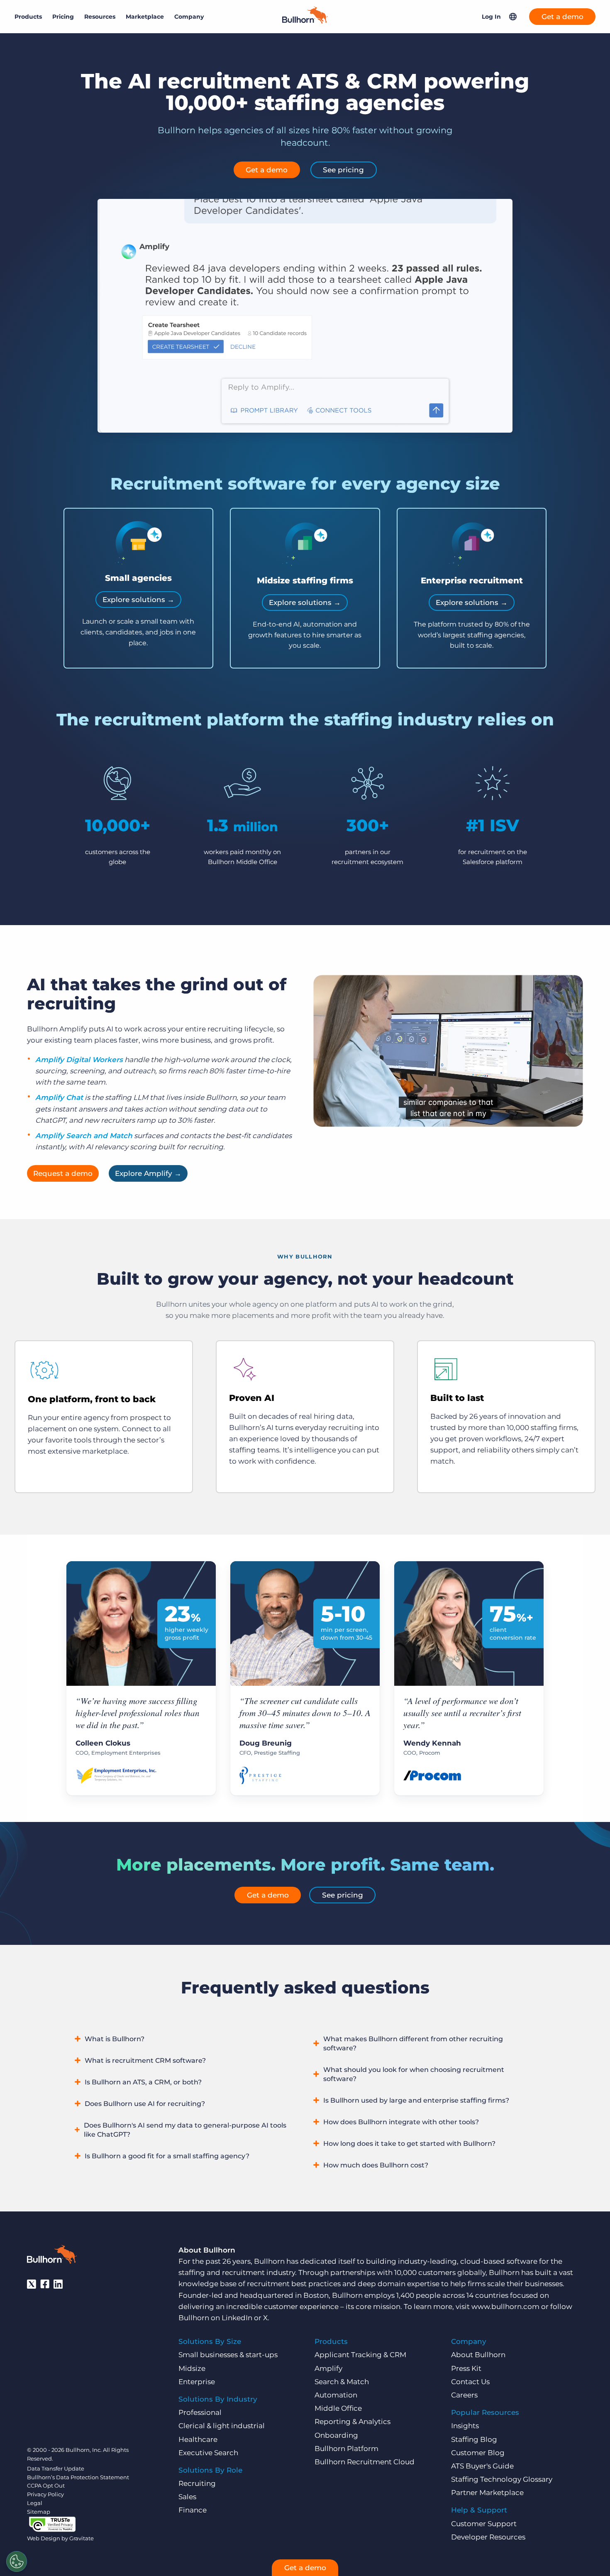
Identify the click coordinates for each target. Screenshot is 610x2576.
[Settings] (17, 2561)
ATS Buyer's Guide (482, 2466)
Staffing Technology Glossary (502, 2479)
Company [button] (189, 17)
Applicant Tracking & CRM (360, 2355)
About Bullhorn (478, 2355)
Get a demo (562, 17)
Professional (200, 2412)
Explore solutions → (138, 600)
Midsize (192, 2368)
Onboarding (336, 2435)
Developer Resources (488, 2537)
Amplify (328, 2368)
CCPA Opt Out (46, 2485)
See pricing (343, 170)
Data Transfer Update (56, 2468)
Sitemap (39, 2512)
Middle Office (338, 2408)
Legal (35, 2503)
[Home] (305, 21)
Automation (336, 2395)
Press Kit (466, 2368)
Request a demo (63, 1173)
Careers (464, 2395)
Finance (193, 2510)
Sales (187, 2497)
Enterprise (197, 2382)
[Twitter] (32, 2284)
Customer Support (484, 2524)
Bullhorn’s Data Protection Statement (78, 2477)
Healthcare (198, 2439)
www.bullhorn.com (505, 2307)
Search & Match (342, 2382)
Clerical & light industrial (222, 2426)
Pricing (63, 17)
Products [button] (28, 17)
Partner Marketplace (487, 2493)
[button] (513, 17)
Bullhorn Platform (346, 2449)
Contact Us (470, 2382)
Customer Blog (478, 2453)
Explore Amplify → (148, 1173)
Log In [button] (491, 17)
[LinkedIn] (58, 2284)
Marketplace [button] (145, 17)
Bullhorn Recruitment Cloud (365, 2462)
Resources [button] (100, 17)
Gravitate (82, 2538)
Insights (465, 2426)
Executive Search (208, 2453)
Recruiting (197, 2483)
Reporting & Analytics (353, 2422)
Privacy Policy (45, 2494)
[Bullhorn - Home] (52, 2256)
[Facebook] (45, 2284)
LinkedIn (237, 2318)
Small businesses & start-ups (228, 2355)
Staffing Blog (474, 2439)
